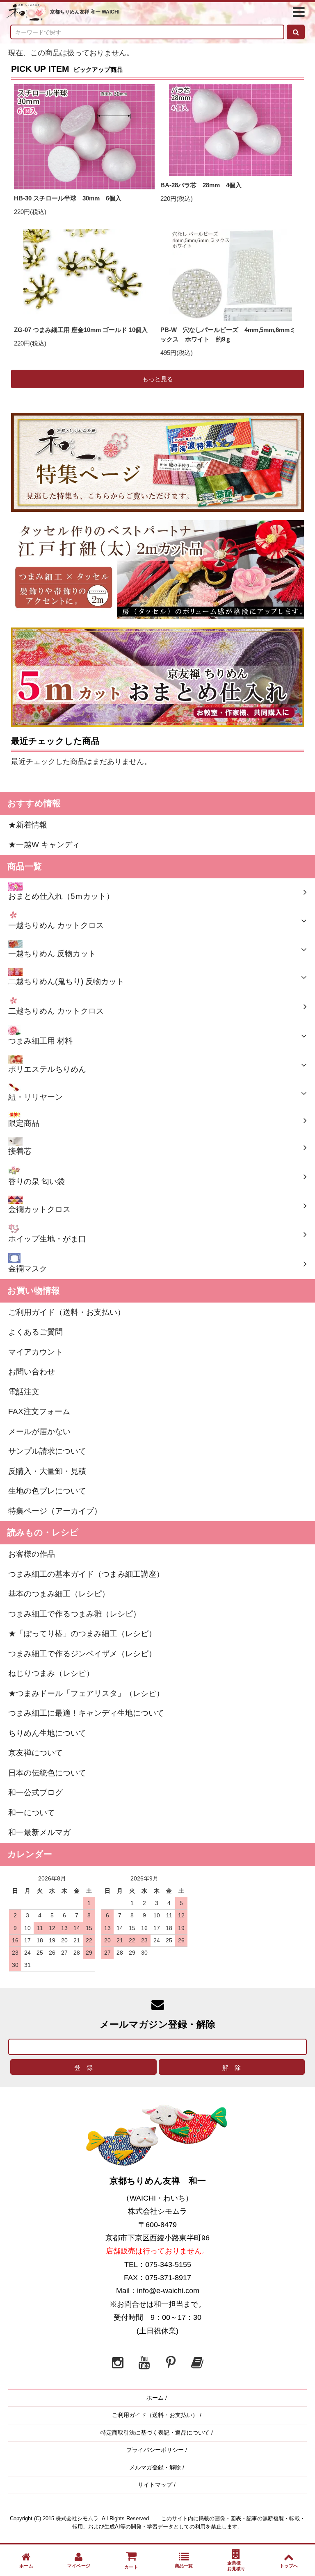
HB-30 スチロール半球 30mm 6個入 (68, 198)
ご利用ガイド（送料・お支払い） (155, 2415)
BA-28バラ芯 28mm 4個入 (201, 185)
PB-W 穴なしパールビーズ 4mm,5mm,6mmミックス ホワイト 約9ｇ (228, 334)
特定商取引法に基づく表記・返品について (155, 2433)
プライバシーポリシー (155, 2450)
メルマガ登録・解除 (155, 2467)
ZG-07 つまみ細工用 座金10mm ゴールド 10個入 (81, 330)
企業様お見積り (236, 2566)
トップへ (289, 2566)
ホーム (155, 2398)
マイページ (79, 2566)
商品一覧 (184, 2566)
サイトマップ (155, 2485)
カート (131, 2567)
